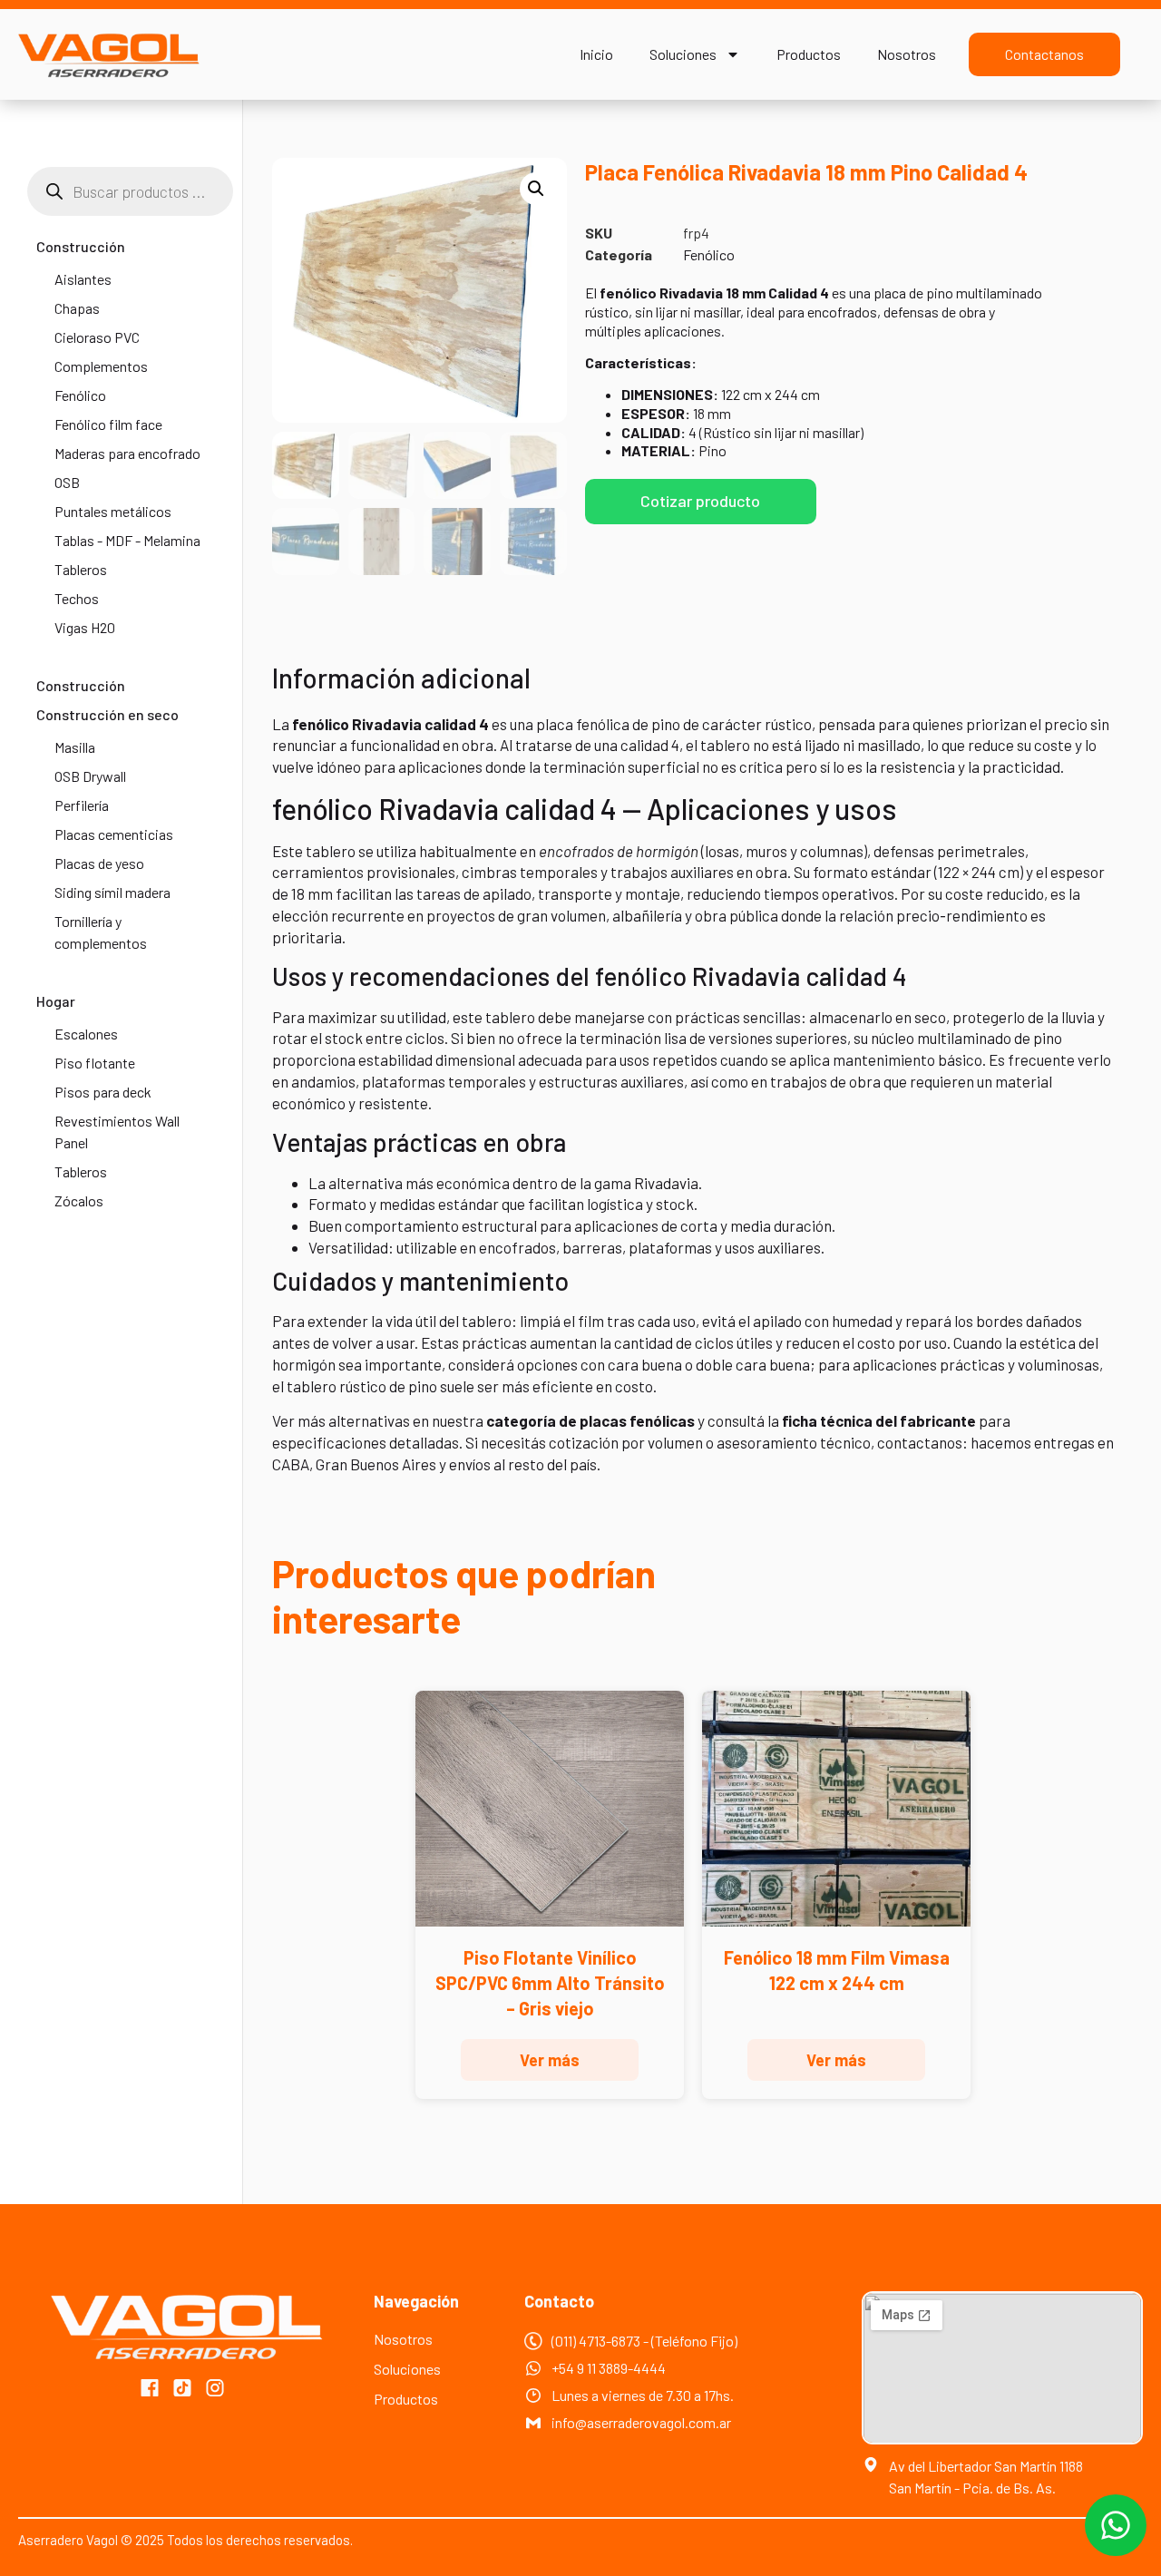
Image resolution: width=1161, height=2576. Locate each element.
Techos (77, 598)
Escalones (86, 1034)
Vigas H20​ (85, 627)
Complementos (101, 366)
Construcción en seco (107, 714)
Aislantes (83, 279)
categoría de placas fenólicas (590, 1420)
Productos (809, 54)
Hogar (56, 1001)
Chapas (77, 308)
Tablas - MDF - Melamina (127, 540)
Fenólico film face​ (108, 424)
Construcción (81, 246)
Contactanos (1044, 54)
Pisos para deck (103, 1092)
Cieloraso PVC (97, 337)
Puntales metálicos (113, 511)
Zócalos (79, 1200)
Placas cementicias (114, 834)
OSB (67, 482)
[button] (536, 189)
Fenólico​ (80, 395)
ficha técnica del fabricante (879, 1420)
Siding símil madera (112, 892)
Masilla (75, 747)
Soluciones (683, 54)
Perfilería (82, 805)
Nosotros (907, 54)
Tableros (81, 569)
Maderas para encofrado (127, 453)
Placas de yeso (99, 863)
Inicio (596, 54)
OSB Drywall (90, 776)
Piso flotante (95, 1063)
